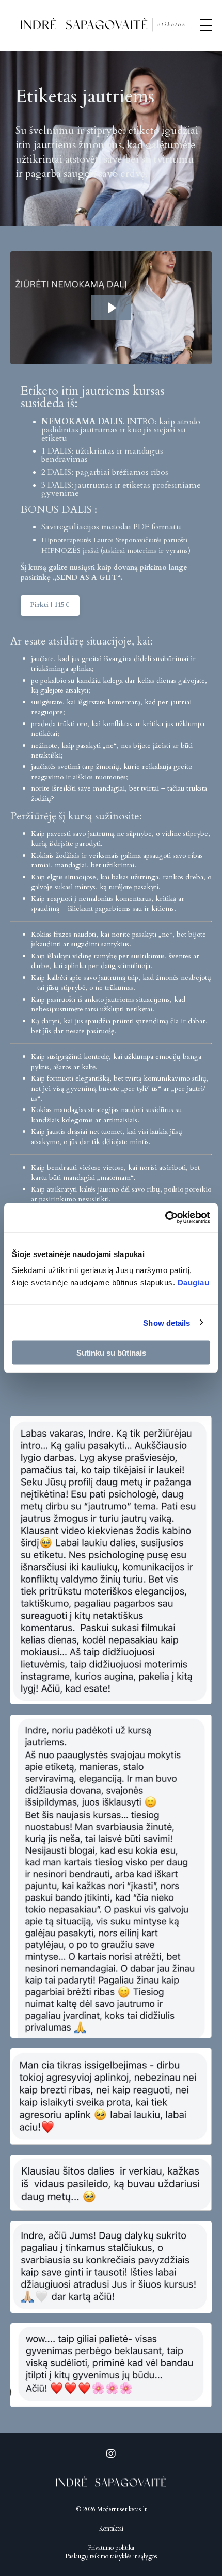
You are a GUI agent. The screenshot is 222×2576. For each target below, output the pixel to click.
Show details (166, 1322)
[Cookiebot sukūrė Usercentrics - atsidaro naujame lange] (165, 1218)
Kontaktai (111, 2529)
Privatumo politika (111, 2548)
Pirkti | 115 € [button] (50, 605)
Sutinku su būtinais (111, 1353)
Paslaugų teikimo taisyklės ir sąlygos (111, 2556)
